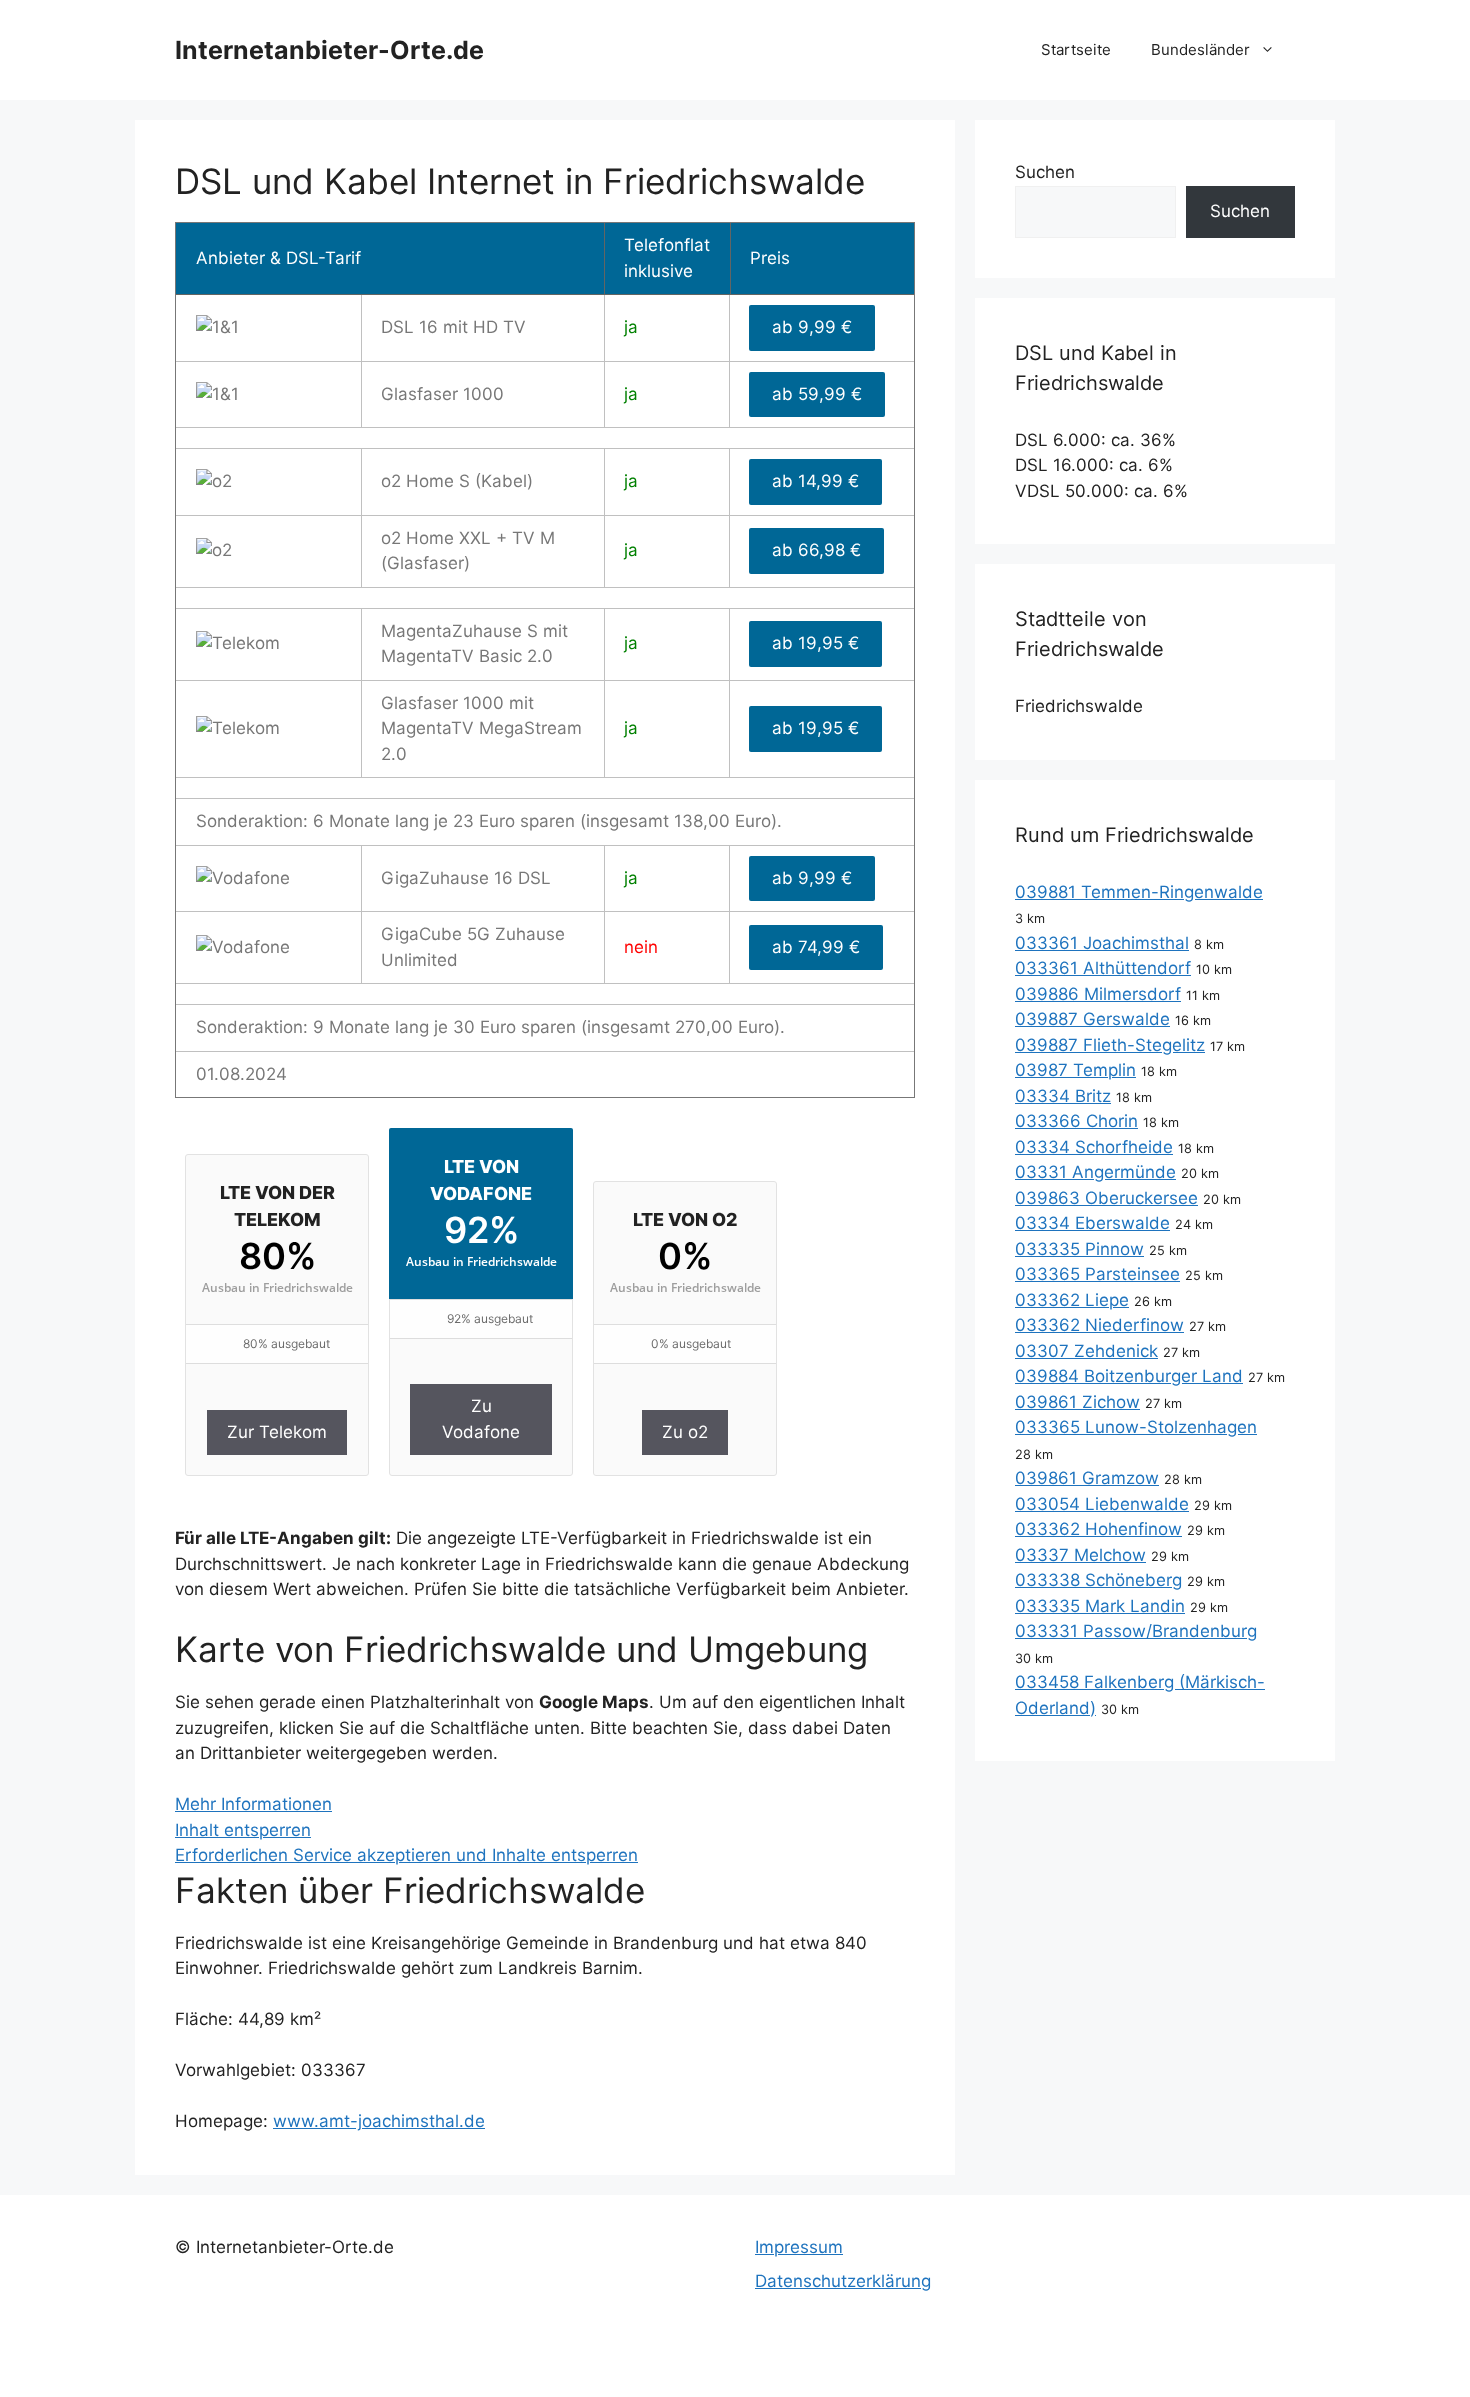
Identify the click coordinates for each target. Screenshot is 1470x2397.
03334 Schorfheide (1094, 1147)
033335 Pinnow (1079, 1249)
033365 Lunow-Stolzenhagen (1136, 1427)
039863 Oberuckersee (1106, 1198)
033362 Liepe (1072, 1300)
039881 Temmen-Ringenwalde (1139, 892)
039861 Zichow (1077, 1402)
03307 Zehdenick (1086, 1351)
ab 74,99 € (816, 947)
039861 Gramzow (1087, 1478)
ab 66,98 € (816, 550)
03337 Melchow (1080, 1555)
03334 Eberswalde (1092, 1223)
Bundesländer (1200, 49)
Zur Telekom (277, 1432)
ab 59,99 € (817, 394)
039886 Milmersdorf (1098, 994)
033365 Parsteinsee (1097, 1274)
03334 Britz (1063, 1096)
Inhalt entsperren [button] (243, 1830)
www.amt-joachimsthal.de (379, 2121)
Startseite (1076, 49)
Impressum (799, 2247)
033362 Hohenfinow (1098, 1529)
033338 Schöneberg (1098, 1580)
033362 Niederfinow (1099, 1325)
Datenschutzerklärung (843, 2281)
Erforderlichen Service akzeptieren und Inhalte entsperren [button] (406, 1855)
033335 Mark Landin (1100, 1606)
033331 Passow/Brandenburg (1136, 1631)
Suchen (1045, 172)
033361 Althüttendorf (1103, 968)
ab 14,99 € (815, 481)
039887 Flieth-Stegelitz (1110, 1045)
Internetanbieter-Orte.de (329, 50)
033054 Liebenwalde (1102, 1504)
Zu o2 (685, 1432)
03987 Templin (1075, 1070)
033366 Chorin (1076, 1121)
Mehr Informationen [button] (253, 1804)
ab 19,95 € (815, 643)
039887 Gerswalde (1092, 1019)
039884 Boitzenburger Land (1129, 1376)
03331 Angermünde (1095, 1172)
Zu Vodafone (481, 1419)
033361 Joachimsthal (1102, 943)
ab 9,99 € (812, 327)
